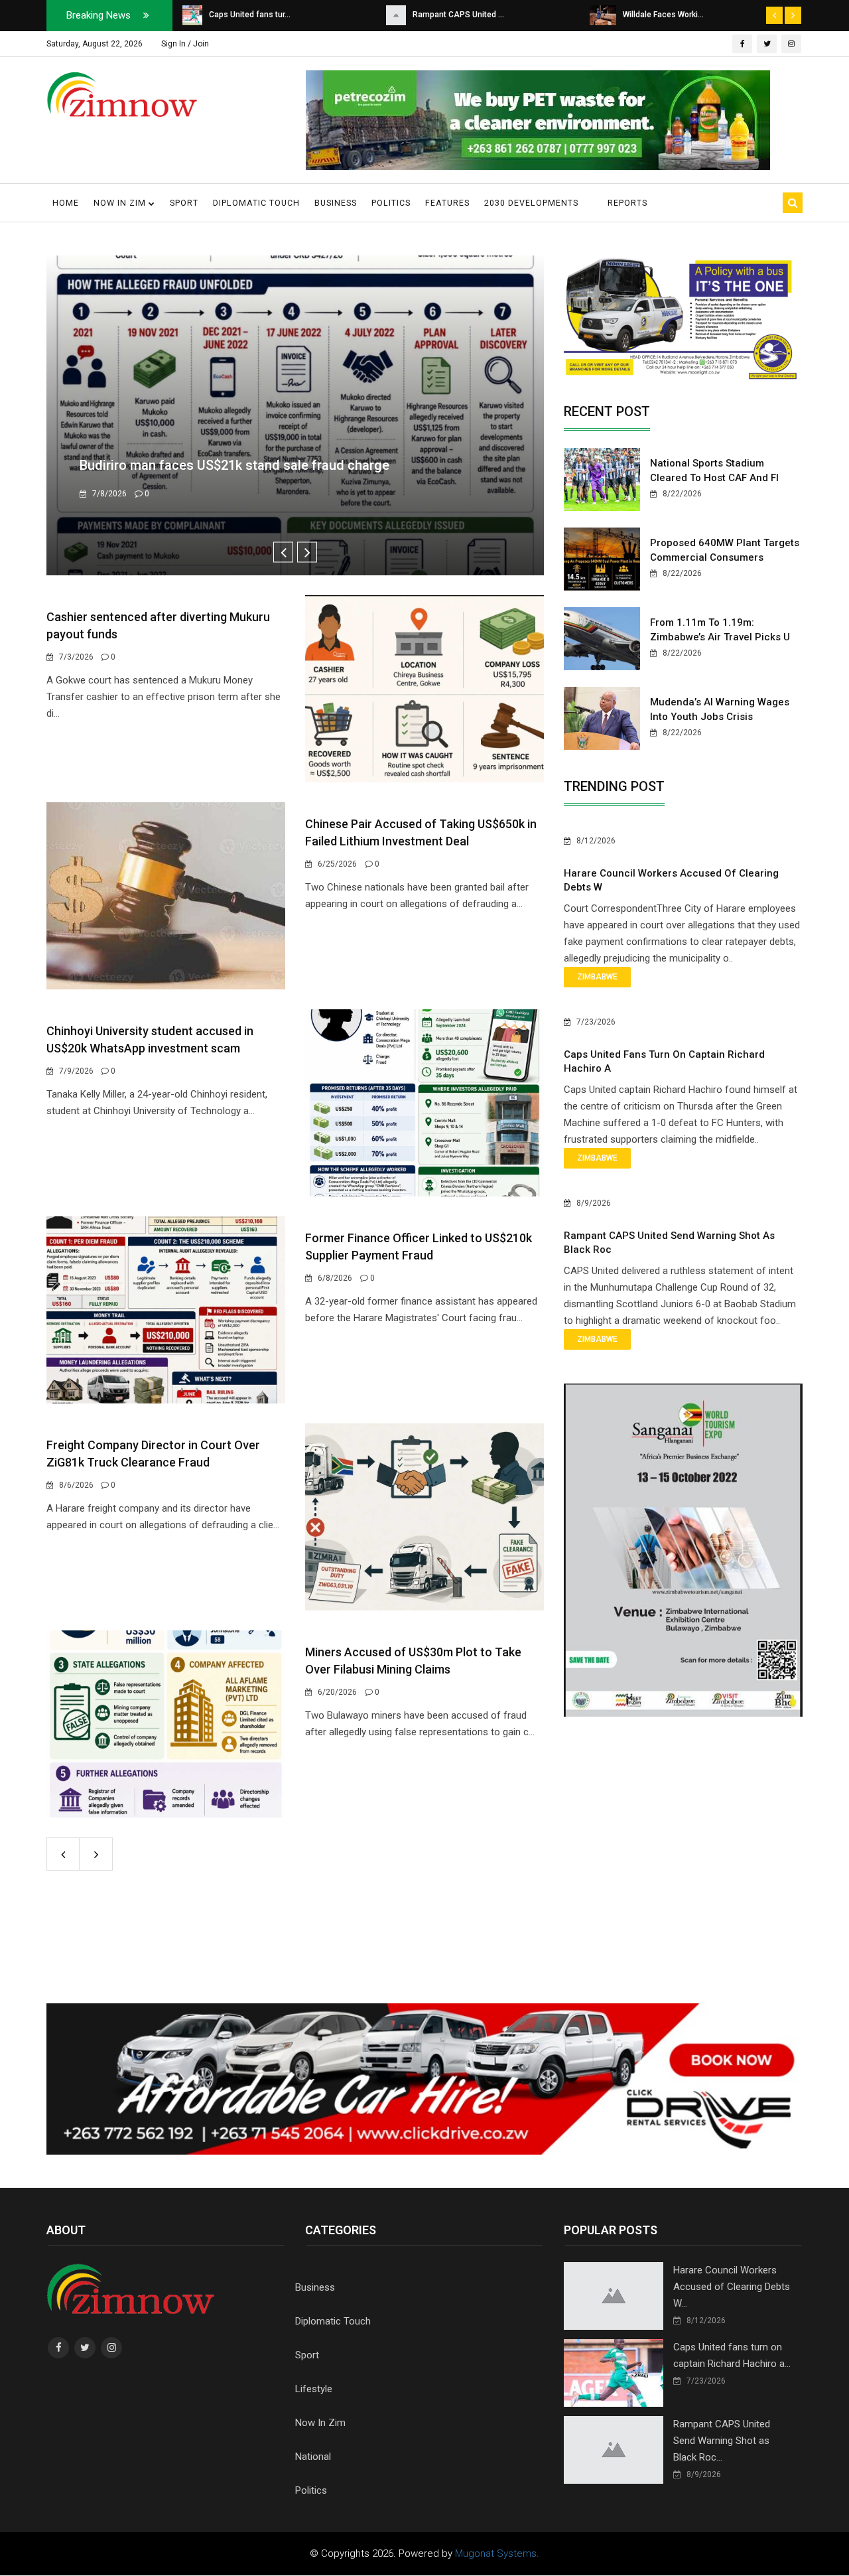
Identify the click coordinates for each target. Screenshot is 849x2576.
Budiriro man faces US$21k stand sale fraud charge (234, 465)
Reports (627, 203)
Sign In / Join (185, 44)
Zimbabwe (597, 977)
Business (336, 203)
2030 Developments (531, 203)
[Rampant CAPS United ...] (192, 15)
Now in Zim (121, 203)
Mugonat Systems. (497, 2553)
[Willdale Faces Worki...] (399, 15)
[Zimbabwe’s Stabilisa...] (602, 15)
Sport (184, 203)
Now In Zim (320, 2423)
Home (66, 203)
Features (447, 203)
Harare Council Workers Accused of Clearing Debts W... (732, 2287)
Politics (391, 203)
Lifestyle (314, 2389)
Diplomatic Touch (256, 203)
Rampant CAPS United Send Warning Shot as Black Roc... (722, 2441)
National (313, 2457)
